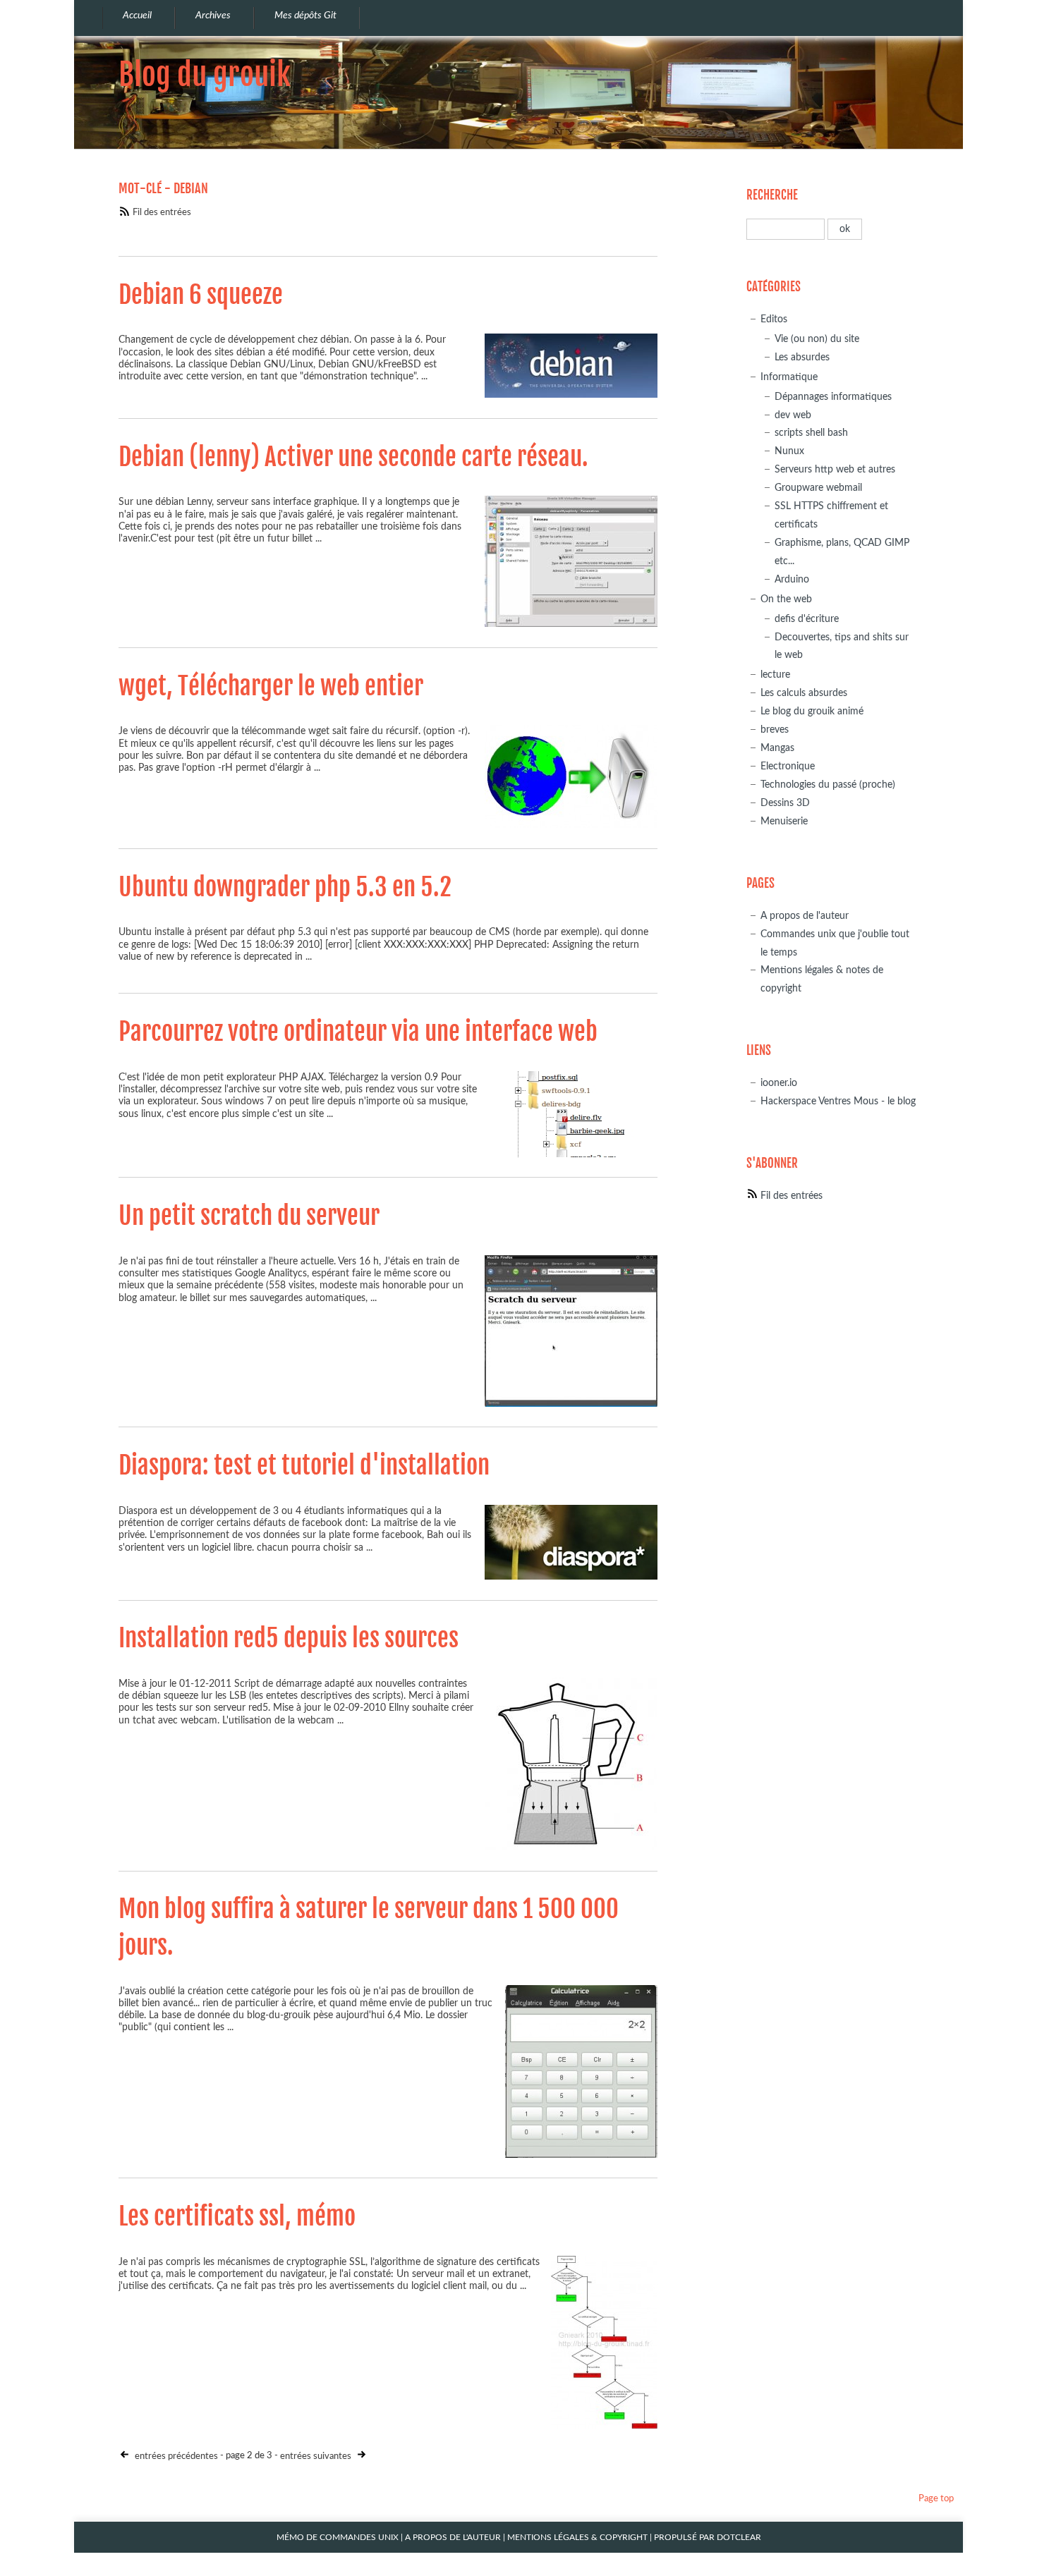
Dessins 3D (785, 803)
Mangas (777, 748)
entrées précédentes (175, 2456)
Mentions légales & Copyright (577, 2538)
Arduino (792, 579)
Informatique (789, 377)
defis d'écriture (807, 619)
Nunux (789, 451)
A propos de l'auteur (805, 916)
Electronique (788, 766)
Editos (774, 319)
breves (775, 730)
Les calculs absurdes (804, 693)
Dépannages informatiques (833, 397)
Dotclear (739, 2538)
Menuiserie (784, 821)
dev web (793, 415)
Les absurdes (802, 357)
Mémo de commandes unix (338, 2538)
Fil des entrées (162, 213)
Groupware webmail (818, 488)
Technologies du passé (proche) (828, 785)
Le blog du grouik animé (812, 711)
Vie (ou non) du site (817, 339)
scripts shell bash (811, 433)
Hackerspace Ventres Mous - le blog (838, 1101)
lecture (775, 674)
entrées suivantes (317, 2456)
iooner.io (779, 1083)
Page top (936, 2499)
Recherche (772, 195)
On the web (786, 599)
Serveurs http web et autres (835, 469)
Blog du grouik (205, 74)
